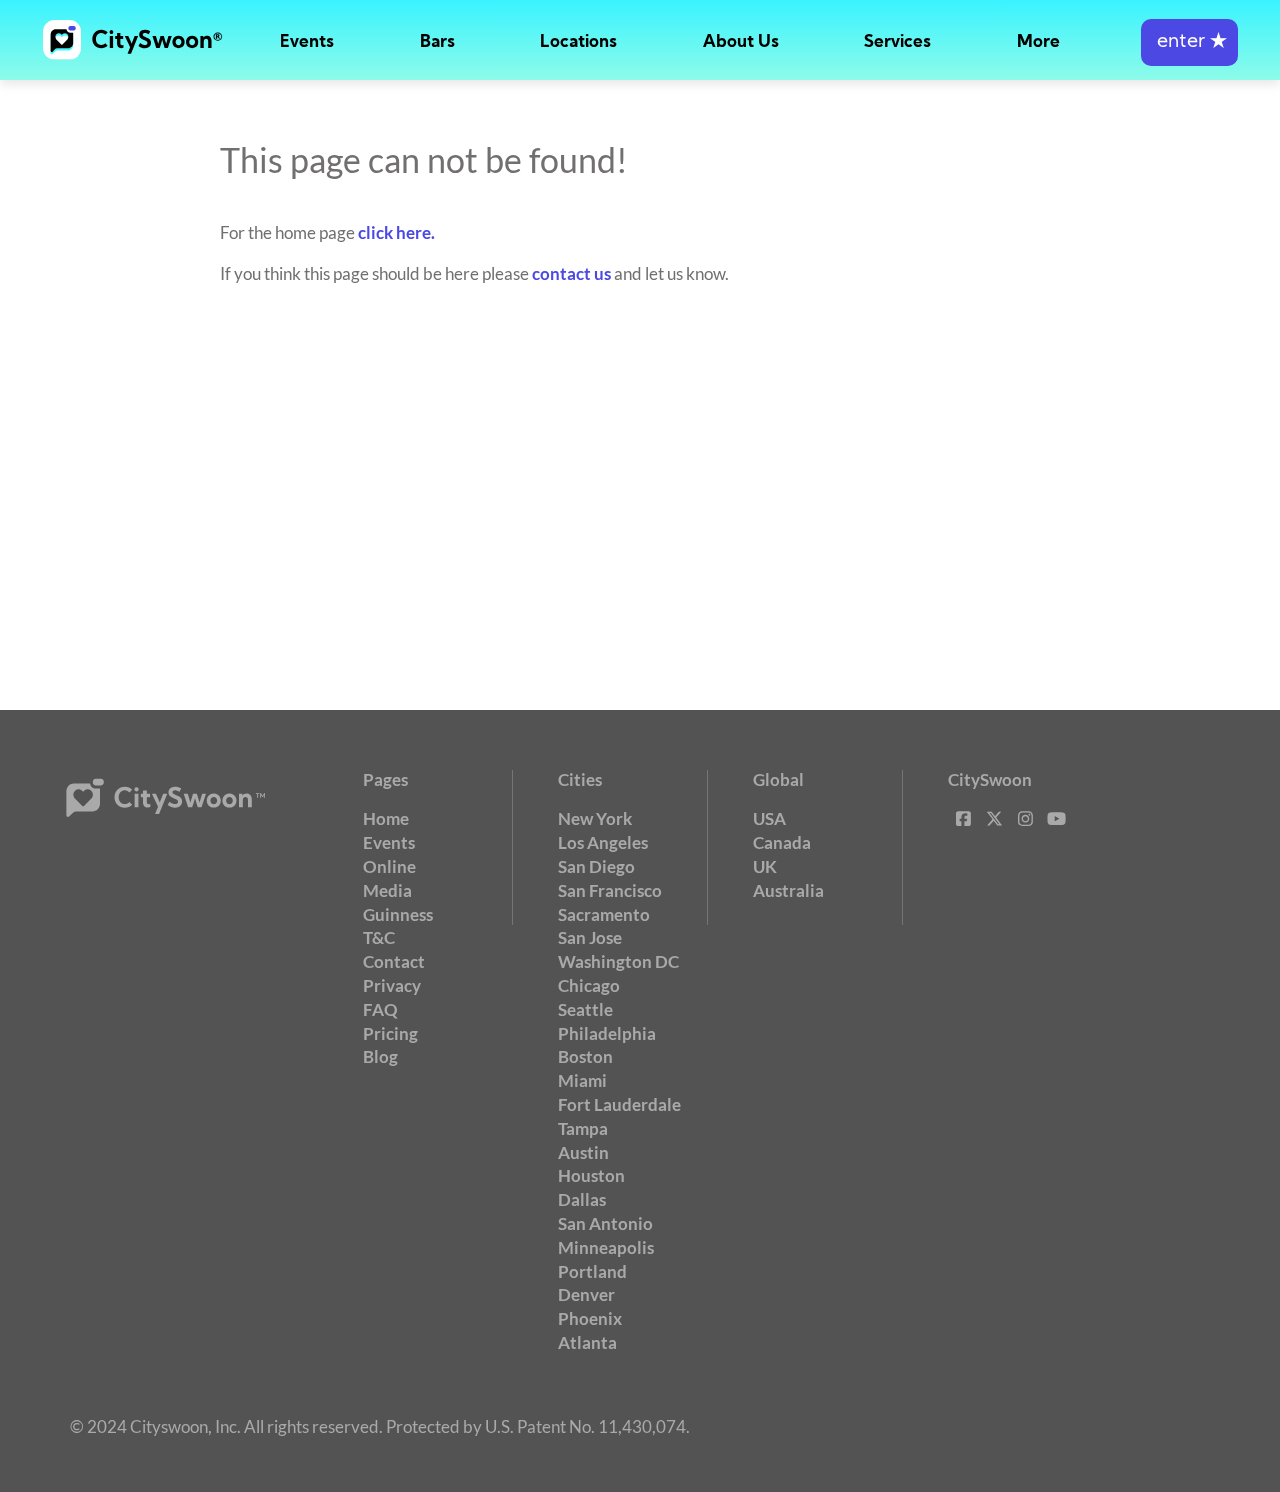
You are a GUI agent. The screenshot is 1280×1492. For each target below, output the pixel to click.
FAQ (380, 1009)
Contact (394, 961)
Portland (592, 1271)
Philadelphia (607, 1033)
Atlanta (587, 1342)
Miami (582, 1080)
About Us (741, 42)
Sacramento (604, 914)
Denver (586, 1294)
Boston (585, 1056)
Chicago (589, 985)
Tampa (583, 1128)
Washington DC (618, 961)
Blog (380, 1056)
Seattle (585, 1009)
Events (307, 42)
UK (765, 866)
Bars (437, 42)
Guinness (398, 914)
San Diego (596, 866)
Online (389, 866)
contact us (571, 273)
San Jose (590, 937)
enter (1189, 42)
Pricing (390, 1033)
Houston (591, 1175)
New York (595, 818)
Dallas (582, 1199)
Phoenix (590, 1318)
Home (386, 818)
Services (897, 42)
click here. (396, 232)
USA (769, 818)
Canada (782, 842)
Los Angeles (603, 842)
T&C (379, 937)
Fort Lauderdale (619, 1104)
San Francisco (610, 890)
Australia (788, 890)
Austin (583, 1152)
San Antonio (605, 1223)
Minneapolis (606, 1247)
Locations (578, 42)
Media (387, 890)
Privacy (392, 985)
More (1038, 42)
